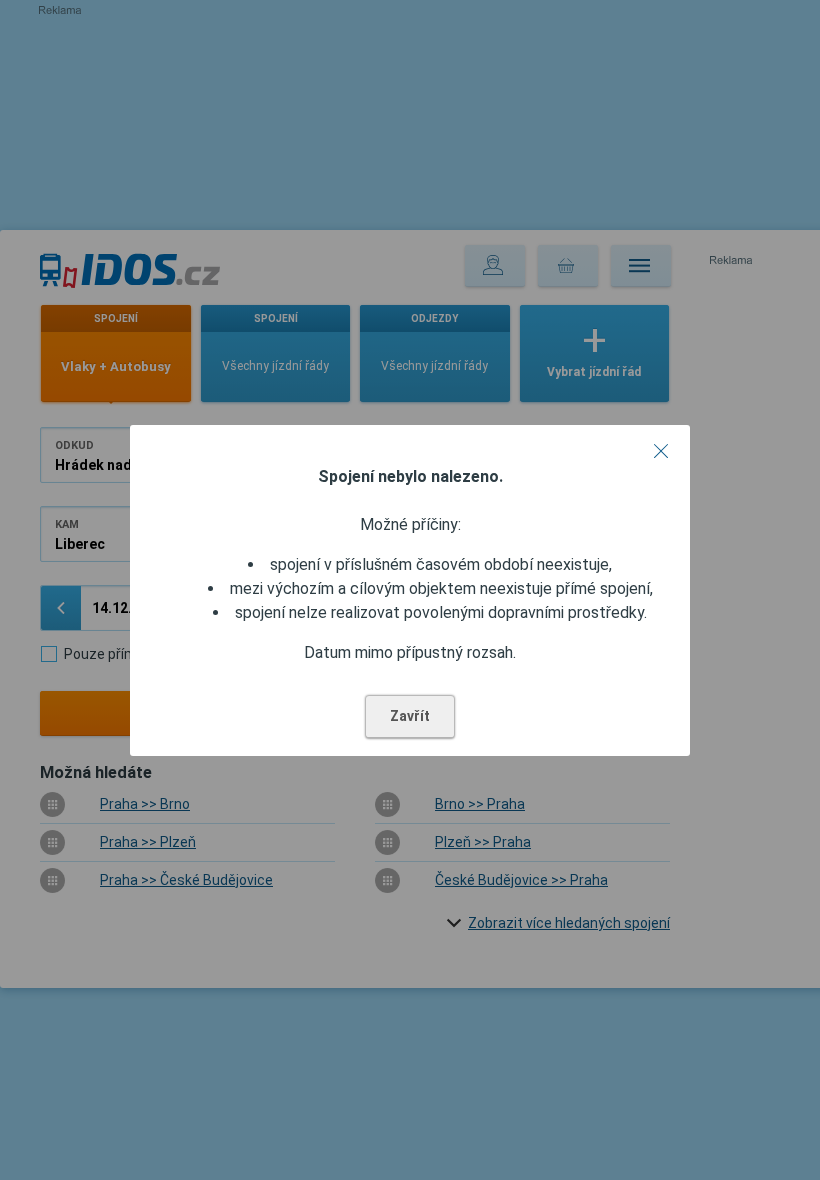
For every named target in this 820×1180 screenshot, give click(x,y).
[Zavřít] (661, 451)
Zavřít (410, 716)
